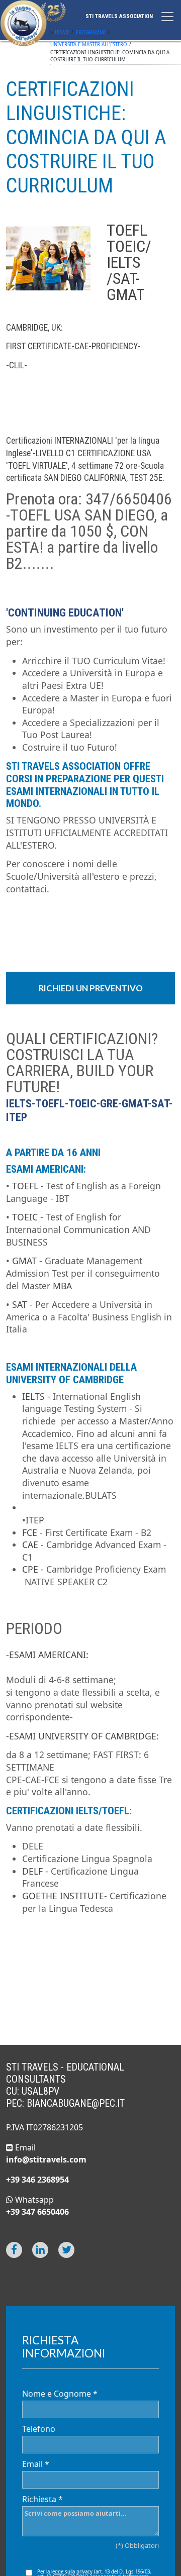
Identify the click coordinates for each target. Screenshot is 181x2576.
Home (62, 32)
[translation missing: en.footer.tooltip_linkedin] (40, 2250)
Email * (36, 2464)
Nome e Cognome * (60, 2394)
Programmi (90, 32)
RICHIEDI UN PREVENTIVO (91, 988)
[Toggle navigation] (167, 17)
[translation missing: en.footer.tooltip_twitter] (66, 2250)
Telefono (39, 2429)
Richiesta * (42, 2499)
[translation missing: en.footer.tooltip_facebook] (14, 2250)
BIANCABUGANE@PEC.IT (76, 2103)
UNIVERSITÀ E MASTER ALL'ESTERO (89, 44)
